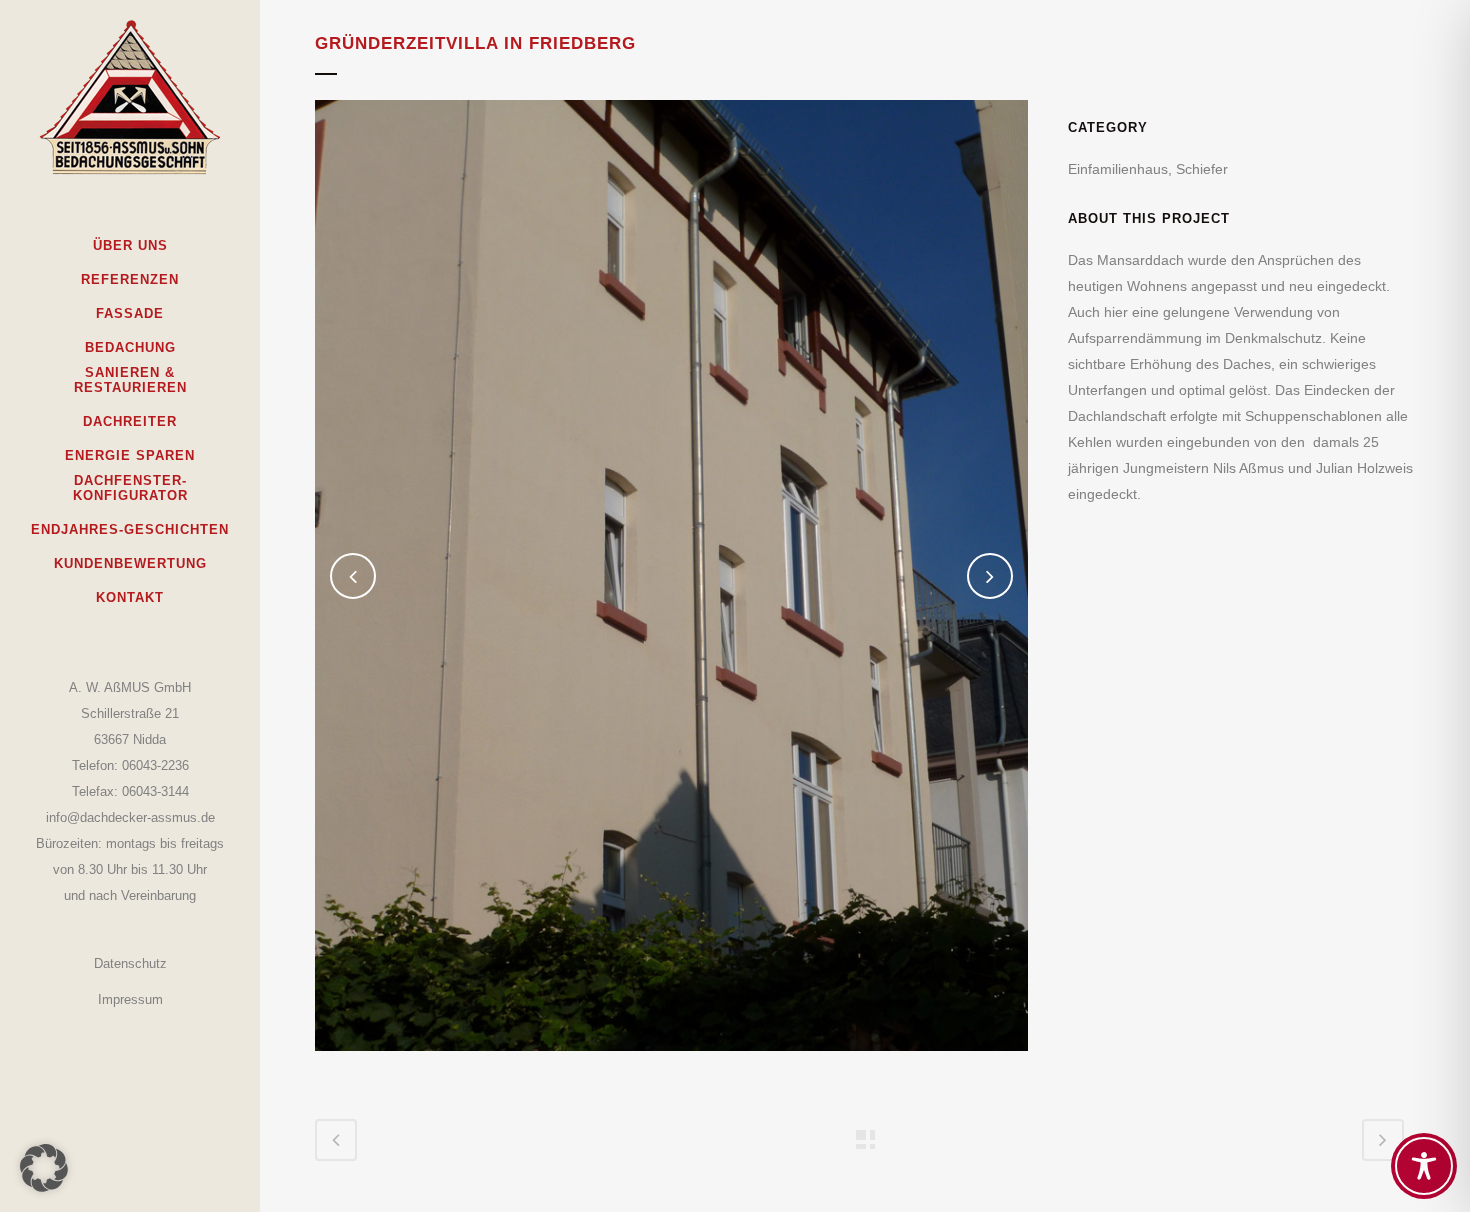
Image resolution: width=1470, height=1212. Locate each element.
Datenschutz (130, 963)
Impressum (130, 999)
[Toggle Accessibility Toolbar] (1424, 1166)
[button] (44, 1168)
